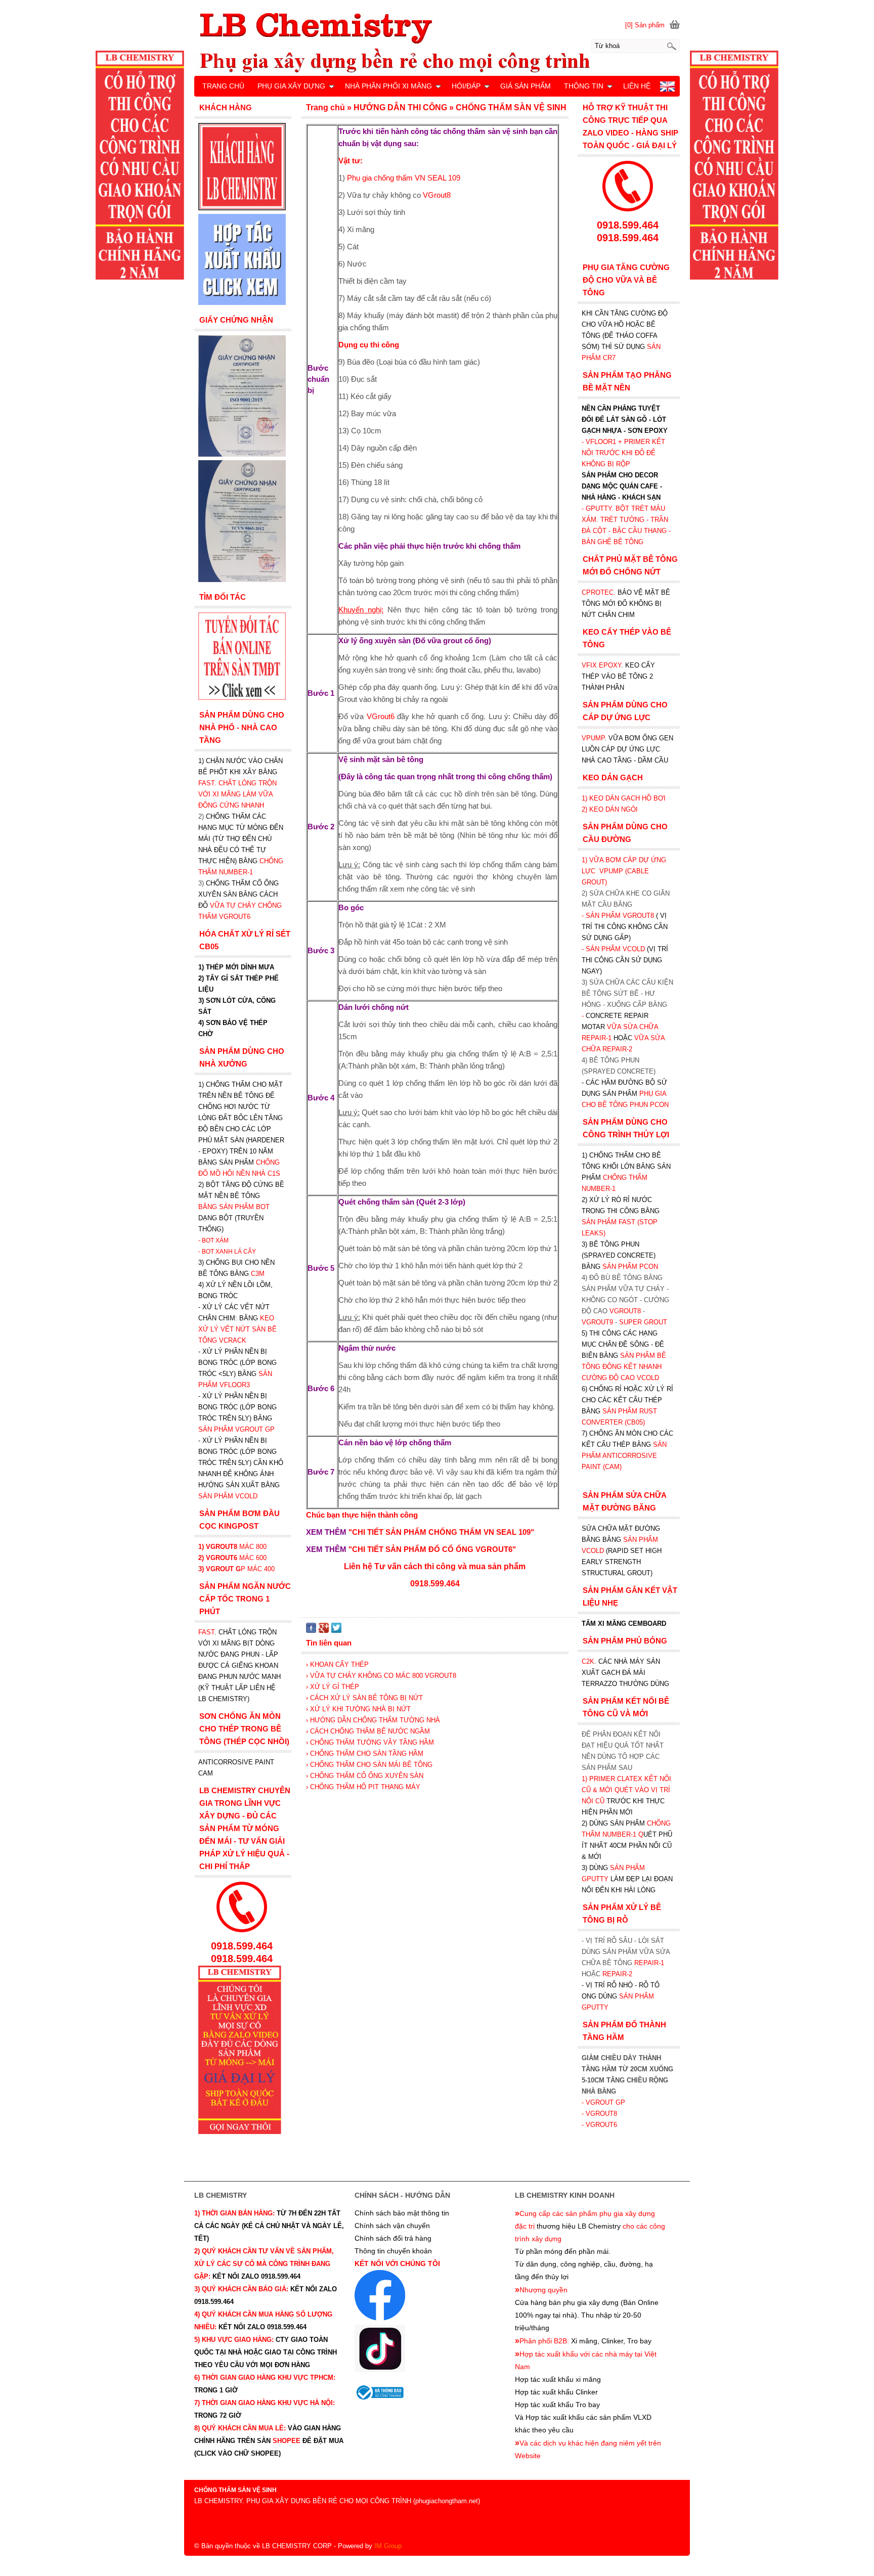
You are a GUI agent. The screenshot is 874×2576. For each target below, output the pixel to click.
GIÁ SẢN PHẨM (526, 86)
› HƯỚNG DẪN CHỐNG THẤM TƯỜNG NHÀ (373, 1720)
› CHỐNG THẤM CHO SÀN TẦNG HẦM (365, 1753)
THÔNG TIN (584, 86)
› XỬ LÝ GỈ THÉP (333, 1687)
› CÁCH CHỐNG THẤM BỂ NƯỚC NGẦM (368, 1731)
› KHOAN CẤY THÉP (337, 1664)
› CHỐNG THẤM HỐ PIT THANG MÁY (363, 1787)
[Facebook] (311, 1631)
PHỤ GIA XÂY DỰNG (291, 86)
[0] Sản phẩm (645, 25)
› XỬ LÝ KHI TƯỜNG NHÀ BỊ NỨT (358, 1709)
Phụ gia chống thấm (404, 178)
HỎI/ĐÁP (466, 86)
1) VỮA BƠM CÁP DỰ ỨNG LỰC (624, 871)
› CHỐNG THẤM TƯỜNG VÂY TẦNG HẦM (370, 1742)
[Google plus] (324, 1631)
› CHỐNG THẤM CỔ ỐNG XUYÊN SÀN (365, 1776)
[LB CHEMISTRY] (437, 42)
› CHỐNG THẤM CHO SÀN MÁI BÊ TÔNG (369, 1765)
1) (585, 1779)
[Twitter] (336, 1631)
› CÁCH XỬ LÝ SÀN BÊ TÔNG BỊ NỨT (364, 1698)
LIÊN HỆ (637, 86)
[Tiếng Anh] (667, 89)
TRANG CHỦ (223, 86)
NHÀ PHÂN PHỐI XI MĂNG (388, 86)
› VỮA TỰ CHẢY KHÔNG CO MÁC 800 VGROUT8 (381, 1676)
